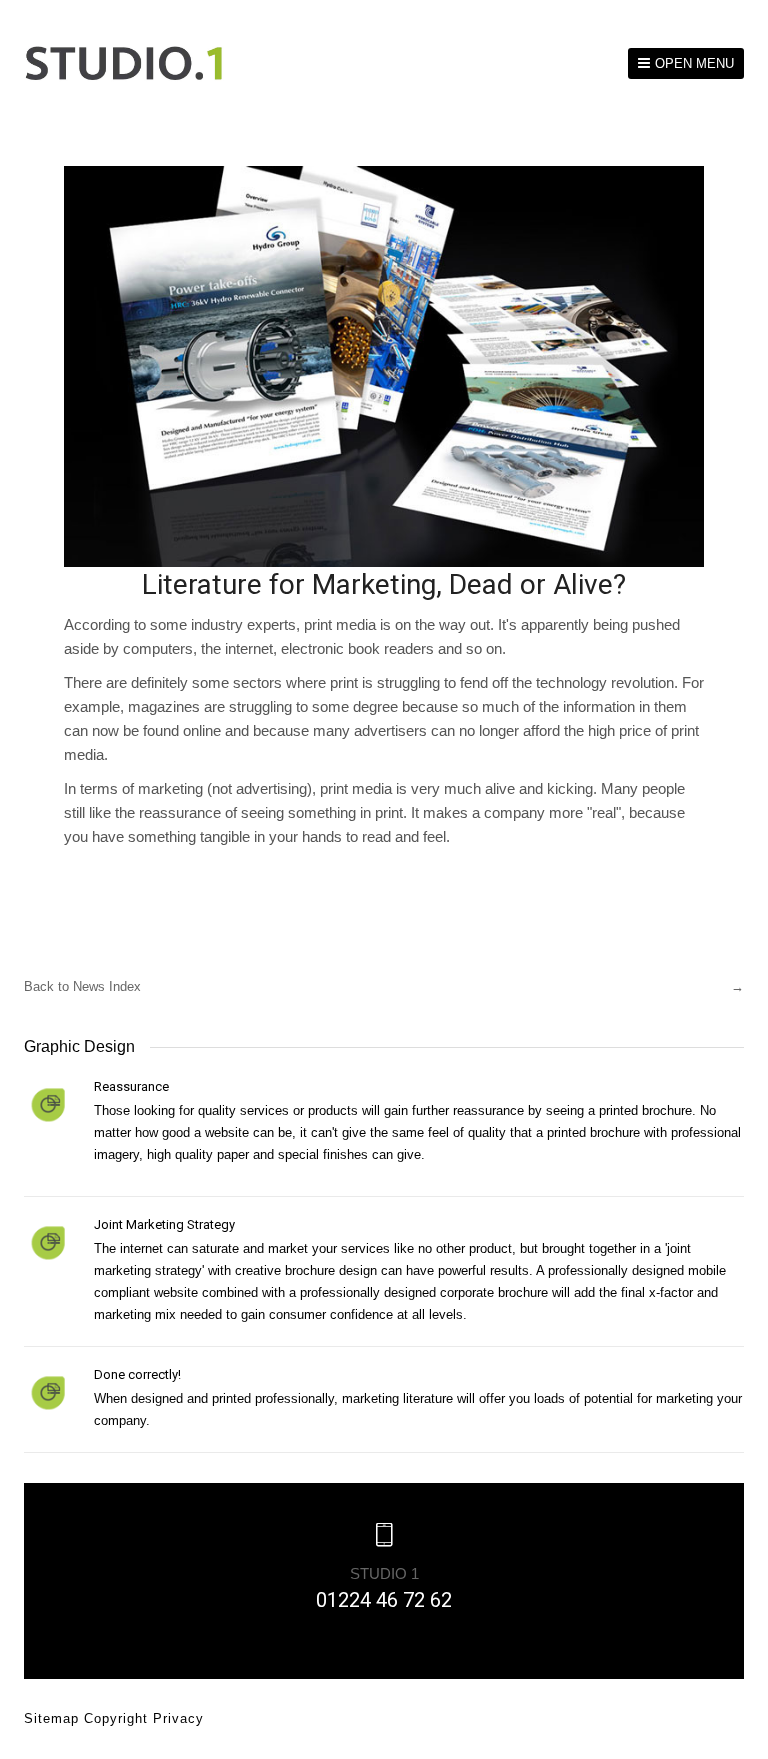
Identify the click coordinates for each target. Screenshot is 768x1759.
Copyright (118, 1718)
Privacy (178, 1718)
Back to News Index (82, 986)
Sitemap (54, 1718)
